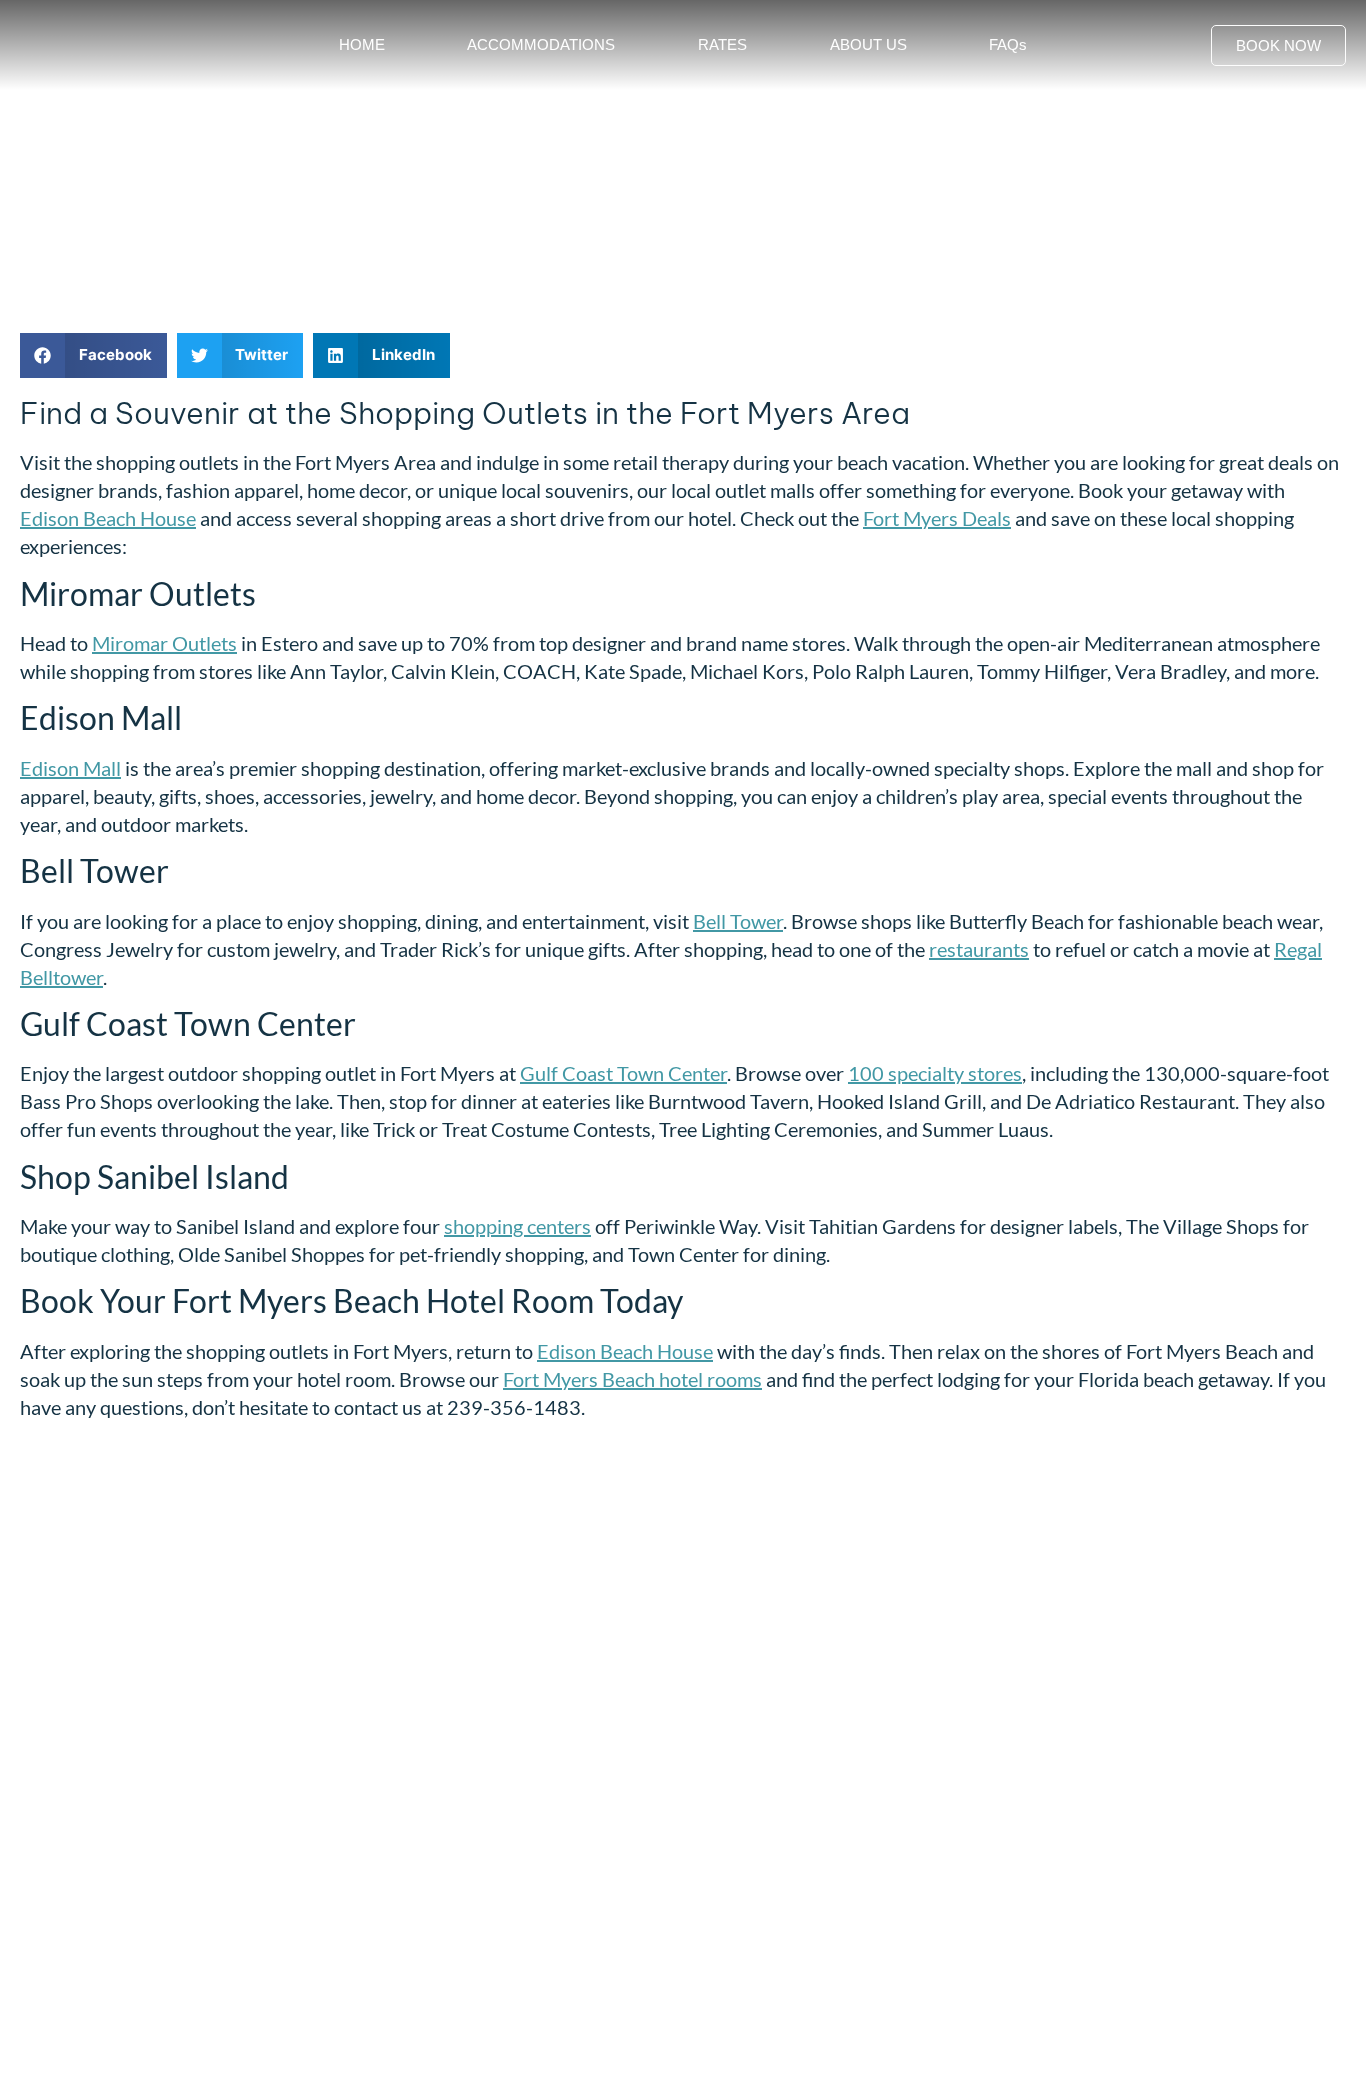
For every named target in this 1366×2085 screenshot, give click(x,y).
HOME (362, 44)
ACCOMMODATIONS (541, 44)
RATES (722, 44)
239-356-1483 (96, 1877)
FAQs (1008, 44)
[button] (93, 355)
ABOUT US (868, 44)
